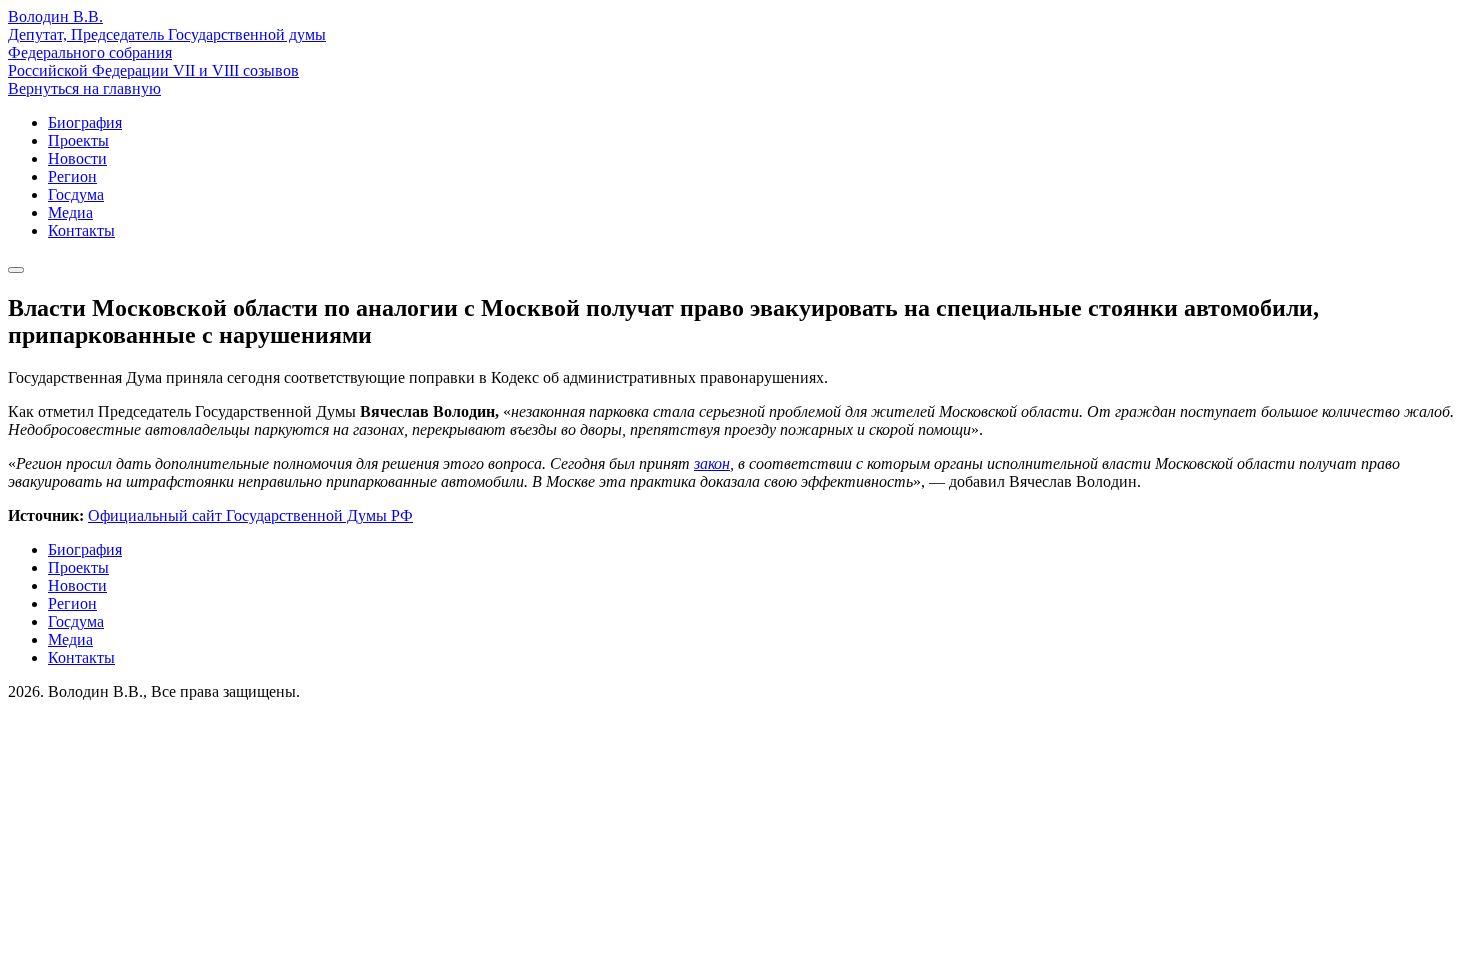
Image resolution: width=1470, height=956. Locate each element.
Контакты (81, 230)
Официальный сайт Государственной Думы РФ (250, 515)
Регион (72, 176)
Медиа (70, 212)
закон (712, 463)
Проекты (78, 140)
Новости (77, 158)
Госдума (76, 194)
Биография (85, 122)
